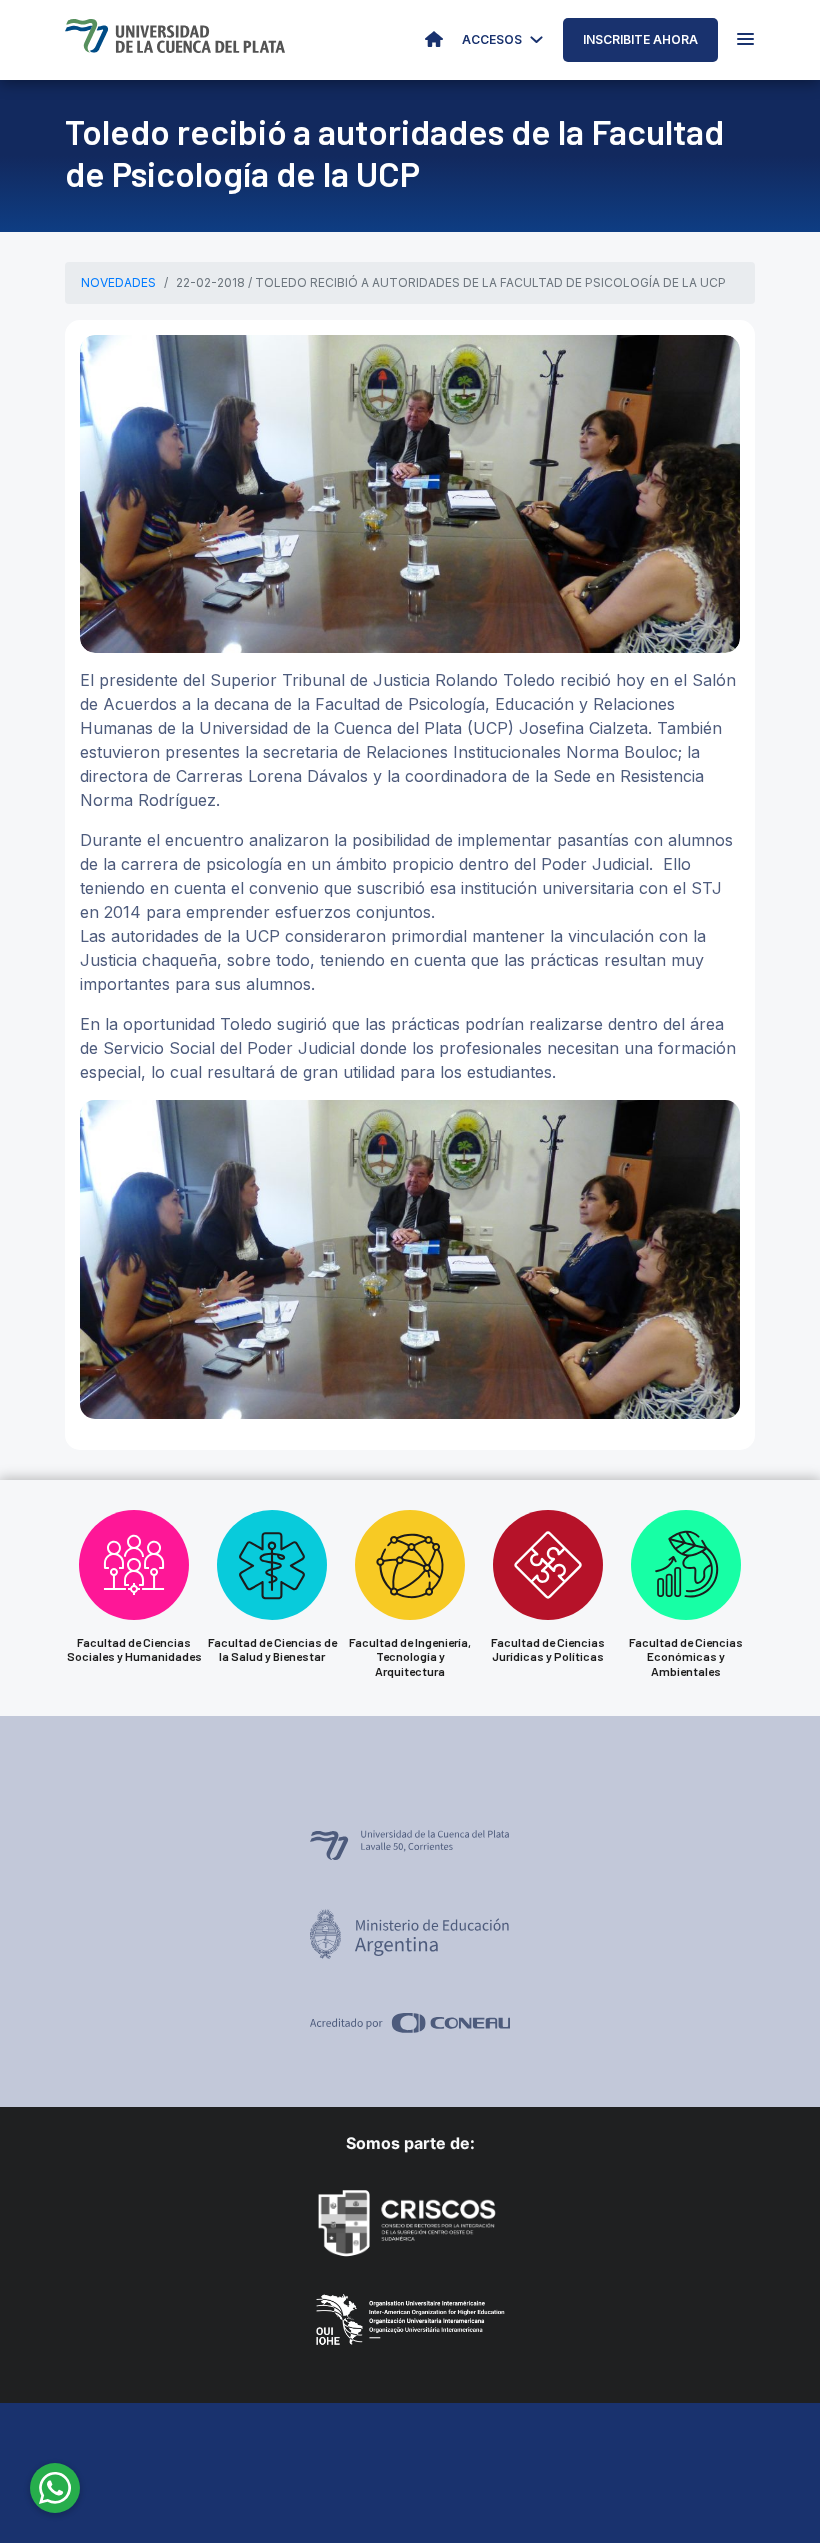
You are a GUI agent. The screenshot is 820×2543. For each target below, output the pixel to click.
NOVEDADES (118, 282)
